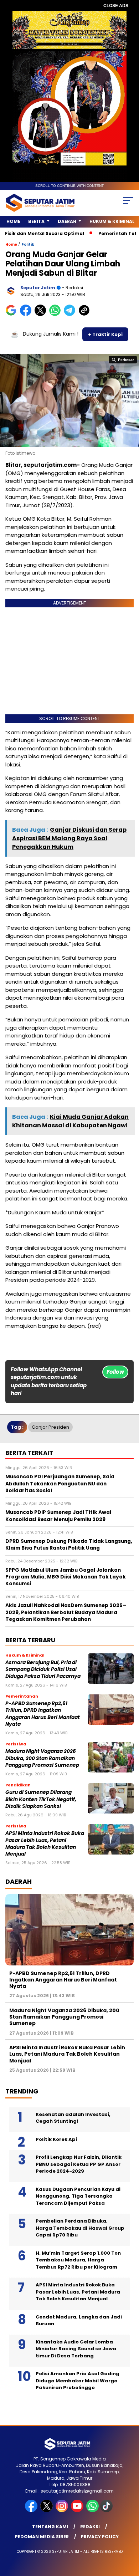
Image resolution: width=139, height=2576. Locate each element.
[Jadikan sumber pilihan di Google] (13, 314)
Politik (28, 244)
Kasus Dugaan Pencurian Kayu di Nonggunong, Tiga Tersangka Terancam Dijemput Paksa (78, 2196)
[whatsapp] (92, 2511)
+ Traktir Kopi (105, 334)
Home (13, 221)
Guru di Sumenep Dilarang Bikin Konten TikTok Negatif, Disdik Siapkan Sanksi (41, 1799)
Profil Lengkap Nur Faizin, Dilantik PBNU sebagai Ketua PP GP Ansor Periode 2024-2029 (79, 2164)
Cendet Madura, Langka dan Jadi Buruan (79, 2320)
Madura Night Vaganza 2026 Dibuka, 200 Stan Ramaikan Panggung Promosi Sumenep (42, 1758)
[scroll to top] (129, 2535)
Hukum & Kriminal (112, 221)
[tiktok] (107, 2511)
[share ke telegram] (70, 314)
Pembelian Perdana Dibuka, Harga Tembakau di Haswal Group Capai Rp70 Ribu (80, 2228)
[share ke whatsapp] (56, 314)
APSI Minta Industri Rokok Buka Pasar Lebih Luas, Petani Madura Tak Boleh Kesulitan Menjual (45, 1844)
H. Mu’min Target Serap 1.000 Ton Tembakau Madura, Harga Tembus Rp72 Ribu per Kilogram (78, 2260)
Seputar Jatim (38, 288)
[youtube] (78, 2511)
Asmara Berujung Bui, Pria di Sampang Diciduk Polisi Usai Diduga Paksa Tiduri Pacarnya (43, 1669)
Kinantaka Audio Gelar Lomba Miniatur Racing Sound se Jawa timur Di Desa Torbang (76, 2349)
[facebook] (32, 2511)
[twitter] (47, 2511)
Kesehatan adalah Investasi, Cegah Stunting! (73, 2118)
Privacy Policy (100, 2537)
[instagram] (63, 2511)
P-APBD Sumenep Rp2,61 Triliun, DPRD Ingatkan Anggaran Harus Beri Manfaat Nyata (43, 1714)
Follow (115, 1372)
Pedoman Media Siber (42, 2537)
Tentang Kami (50, 2527)
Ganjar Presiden (50, 1427)
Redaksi (90, 2527)
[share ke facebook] (27, 314)
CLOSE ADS (116, 6)
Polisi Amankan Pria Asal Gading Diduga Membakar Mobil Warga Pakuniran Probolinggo (78, 2381)
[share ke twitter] (42, 314)
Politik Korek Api (56, 2139)
